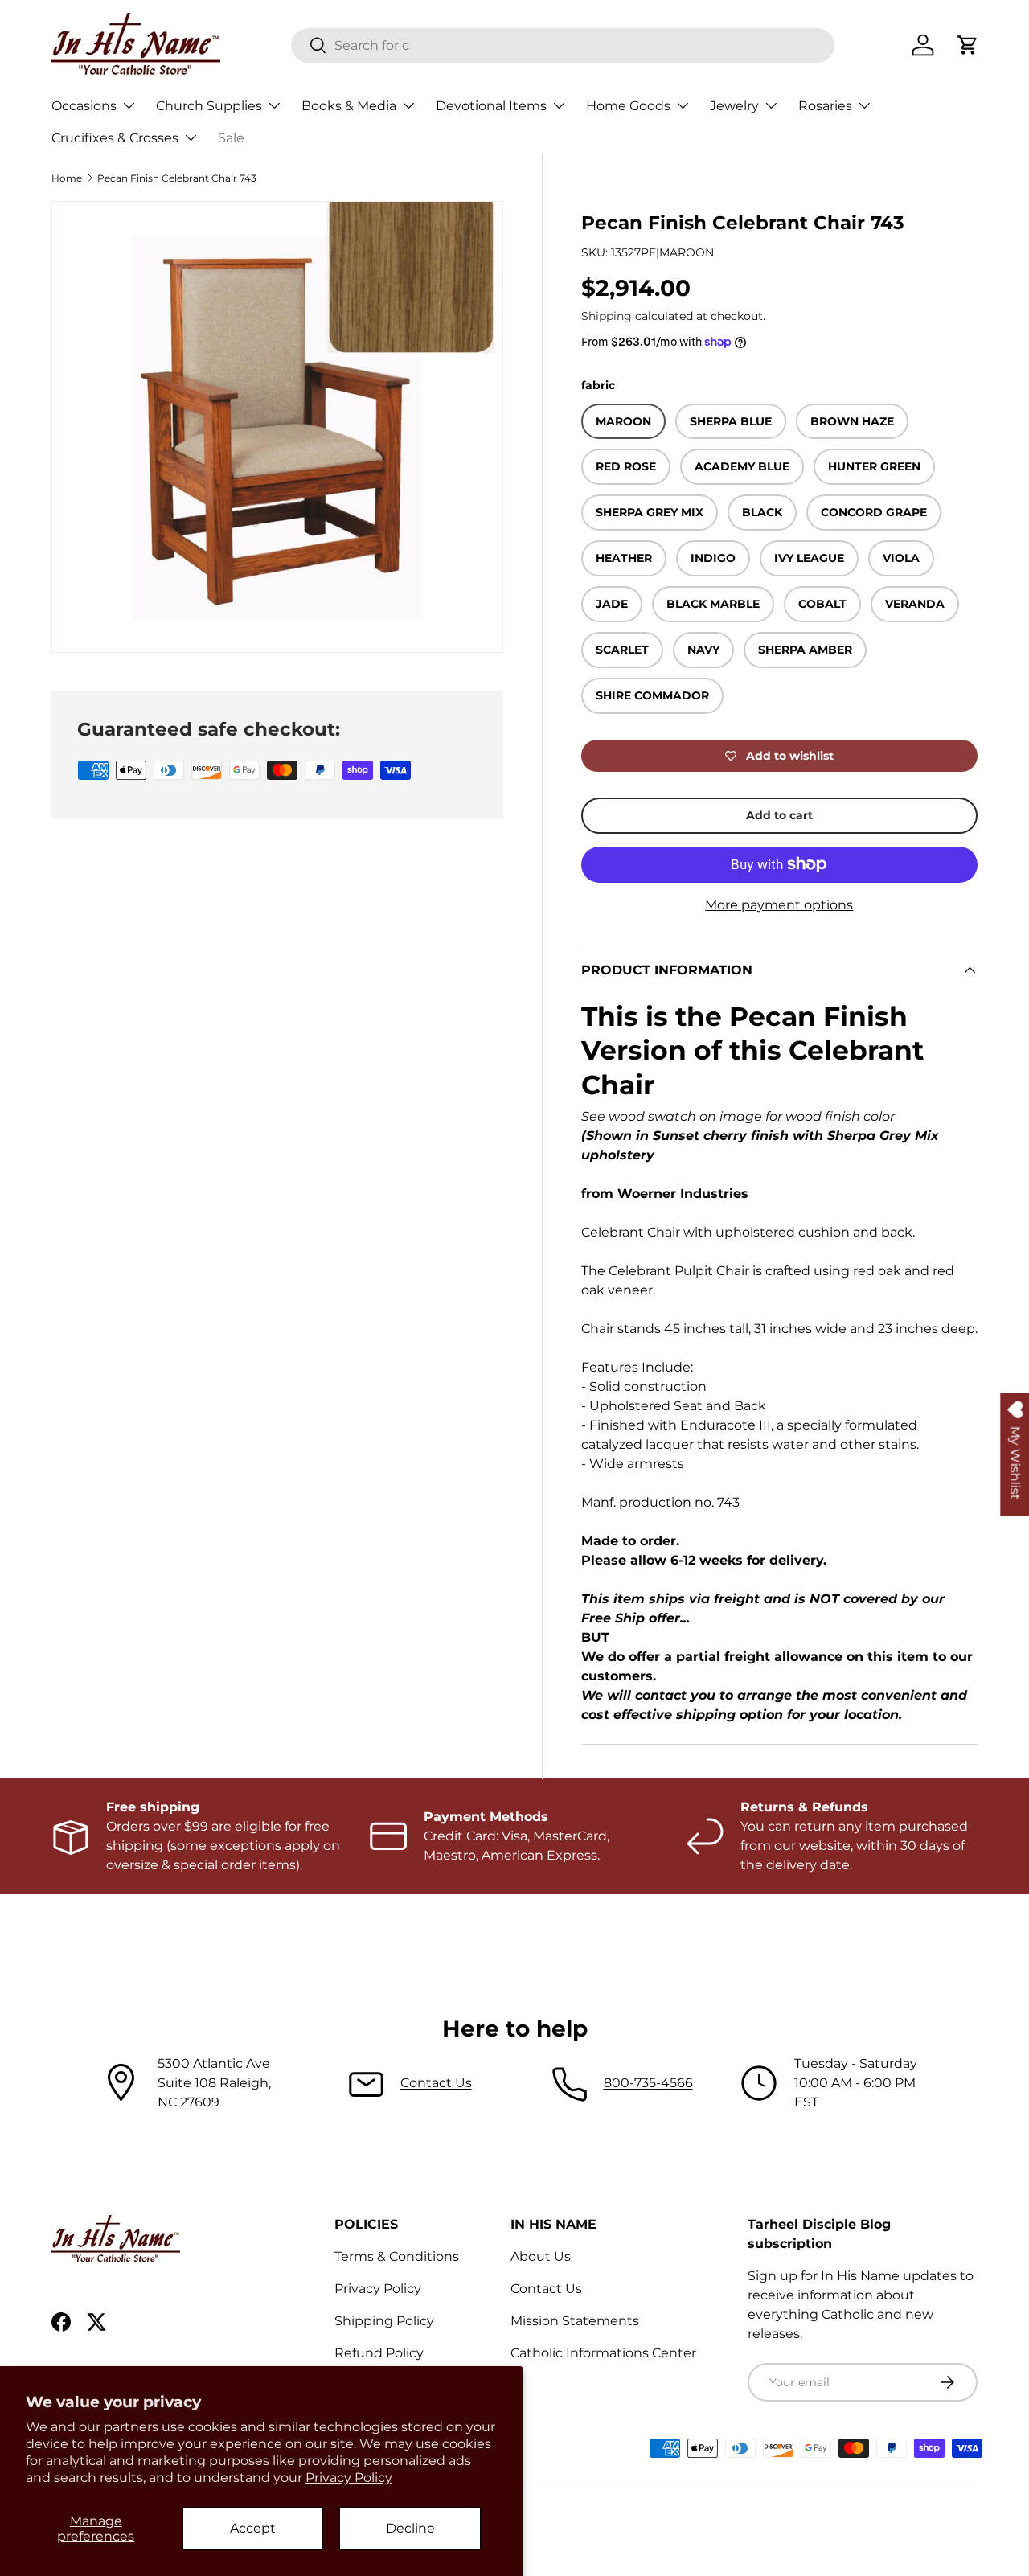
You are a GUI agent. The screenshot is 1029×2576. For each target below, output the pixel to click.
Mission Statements (575, 2321)
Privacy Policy (349, 2478)
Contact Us (436, 2083)
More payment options (779, 905)
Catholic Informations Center (603, 2353)
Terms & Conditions (397, 2256)
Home (67, 178)
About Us (541, 2256)
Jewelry (734, 106)
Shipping (607, 316)
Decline (410, 2528)
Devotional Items (491, 106)
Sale (231, 138)
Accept (253, 2528)
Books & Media (349, 106)
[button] (968, 45)
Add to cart (779, 815)
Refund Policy (379, 2353)
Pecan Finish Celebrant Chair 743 (177, 178)
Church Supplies (209, 106)
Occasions (84, 106)
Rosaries (825, 106)
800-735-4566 (648, 2083)
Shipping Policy (384, 2321)
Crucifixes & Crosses (115, 138)
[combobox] (563, 45)
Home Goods (628, 106)
